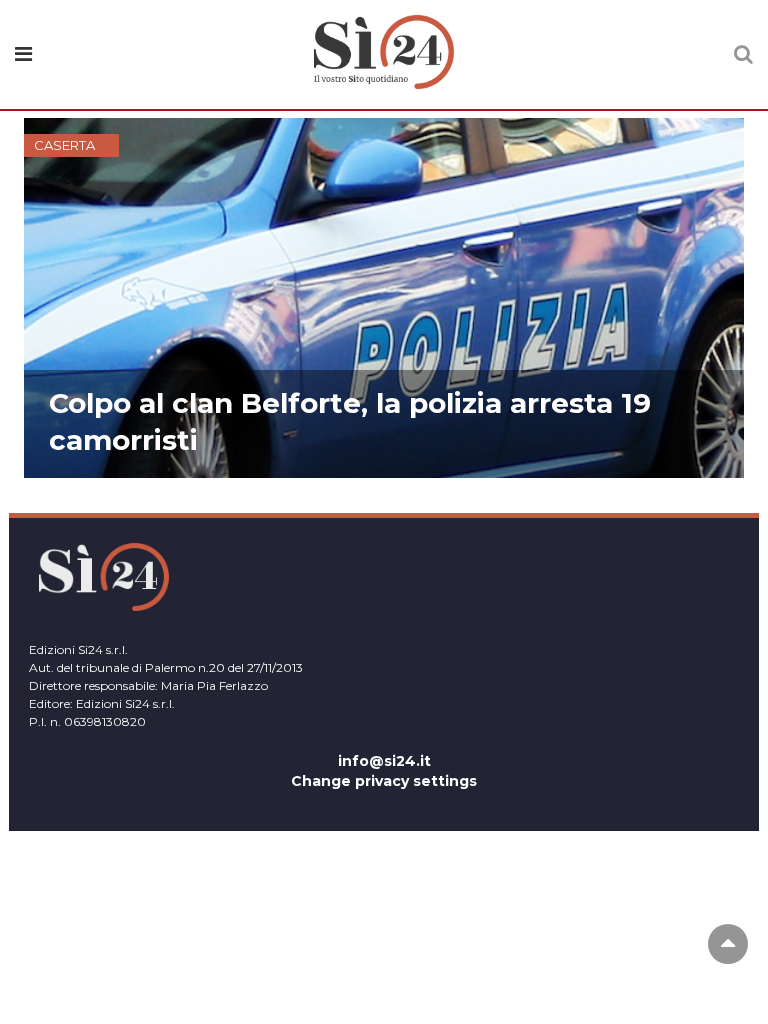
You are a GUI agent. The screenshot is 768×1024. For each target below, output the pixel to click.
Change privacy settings (384, 781)
